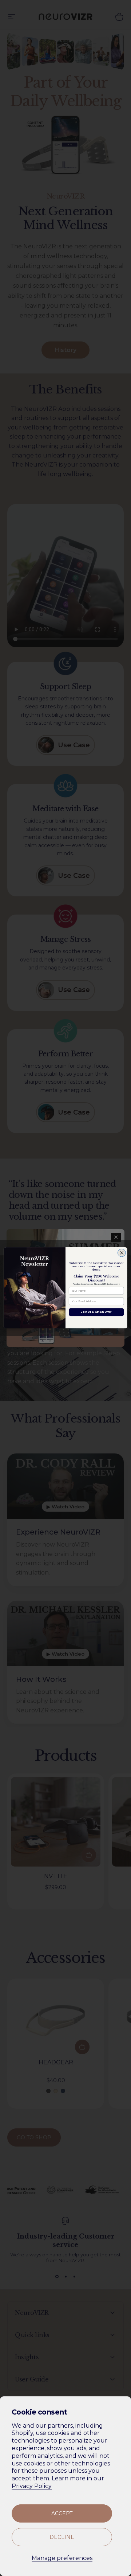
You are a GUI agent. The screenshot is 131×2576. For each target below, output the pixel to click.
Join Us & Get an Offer (96, 1312)
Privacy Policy (32, 2486)
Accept (62, 2513)
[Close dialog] (122, 1253)
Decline (62, 2537)
